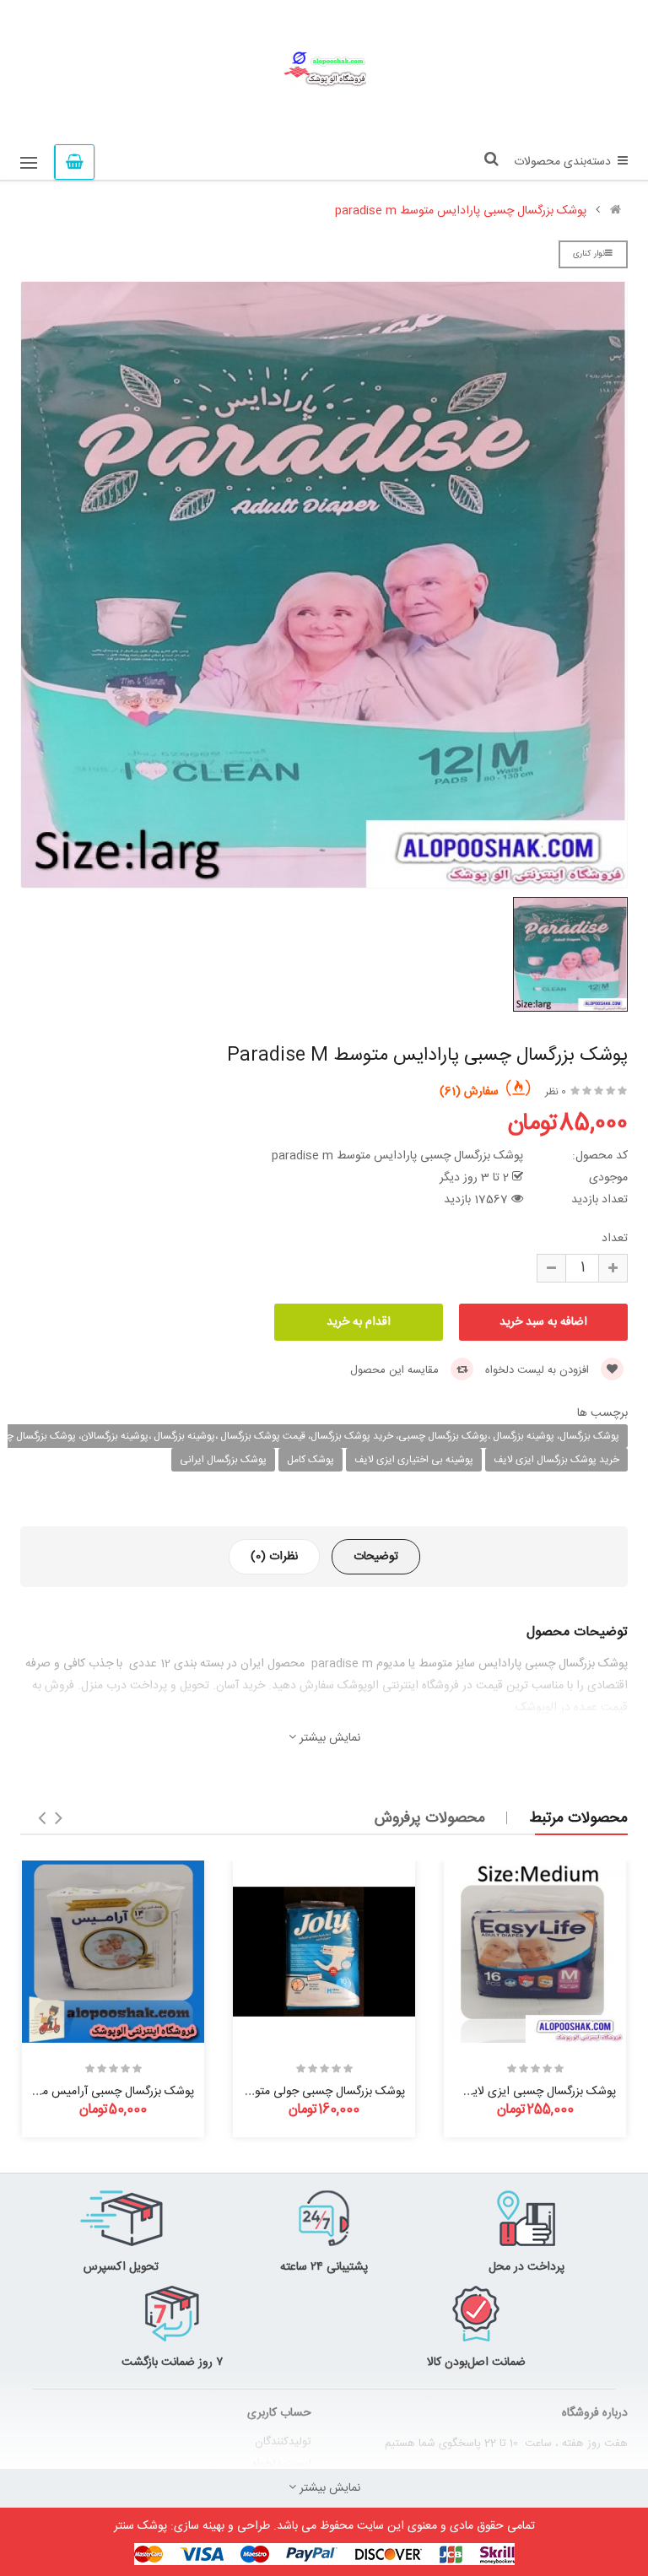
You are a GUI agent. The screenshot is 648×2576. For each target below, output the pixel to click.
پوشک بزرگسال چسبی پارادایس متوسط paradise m (461, 211)
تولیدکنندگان (283, 2442)
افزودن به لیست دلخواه (539, 1370)
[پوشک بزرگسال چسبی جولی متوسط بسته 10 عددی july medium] (324, 1952)
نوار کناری (589, 254)
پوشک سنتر (140, 2526)
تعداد (615, 1239)
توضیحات (376, 1557)
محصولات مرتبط (578, 1818)
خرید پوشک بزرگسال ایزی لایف (556, 1460)
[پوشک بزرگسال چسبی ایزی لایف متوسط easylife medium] (535, 1952)
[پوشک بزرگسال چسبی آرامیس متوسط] (113, 1952)
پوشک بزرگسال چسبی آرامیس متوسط (104, 2092)
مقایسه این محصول (396, 1370)
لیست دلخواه (282, 2464)
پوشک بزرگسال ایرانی (223, 1460)
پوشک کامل (310, 1460)
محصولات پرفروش (430, 1818)
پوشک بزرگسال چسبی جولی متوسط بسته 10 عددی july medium (251, 2092)
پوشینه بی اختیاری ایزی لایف (414, 1460)
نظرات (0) (274, 1557)
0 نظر (556, 1092)
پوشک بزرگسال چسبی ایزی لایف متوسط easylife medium (473, 2092)
